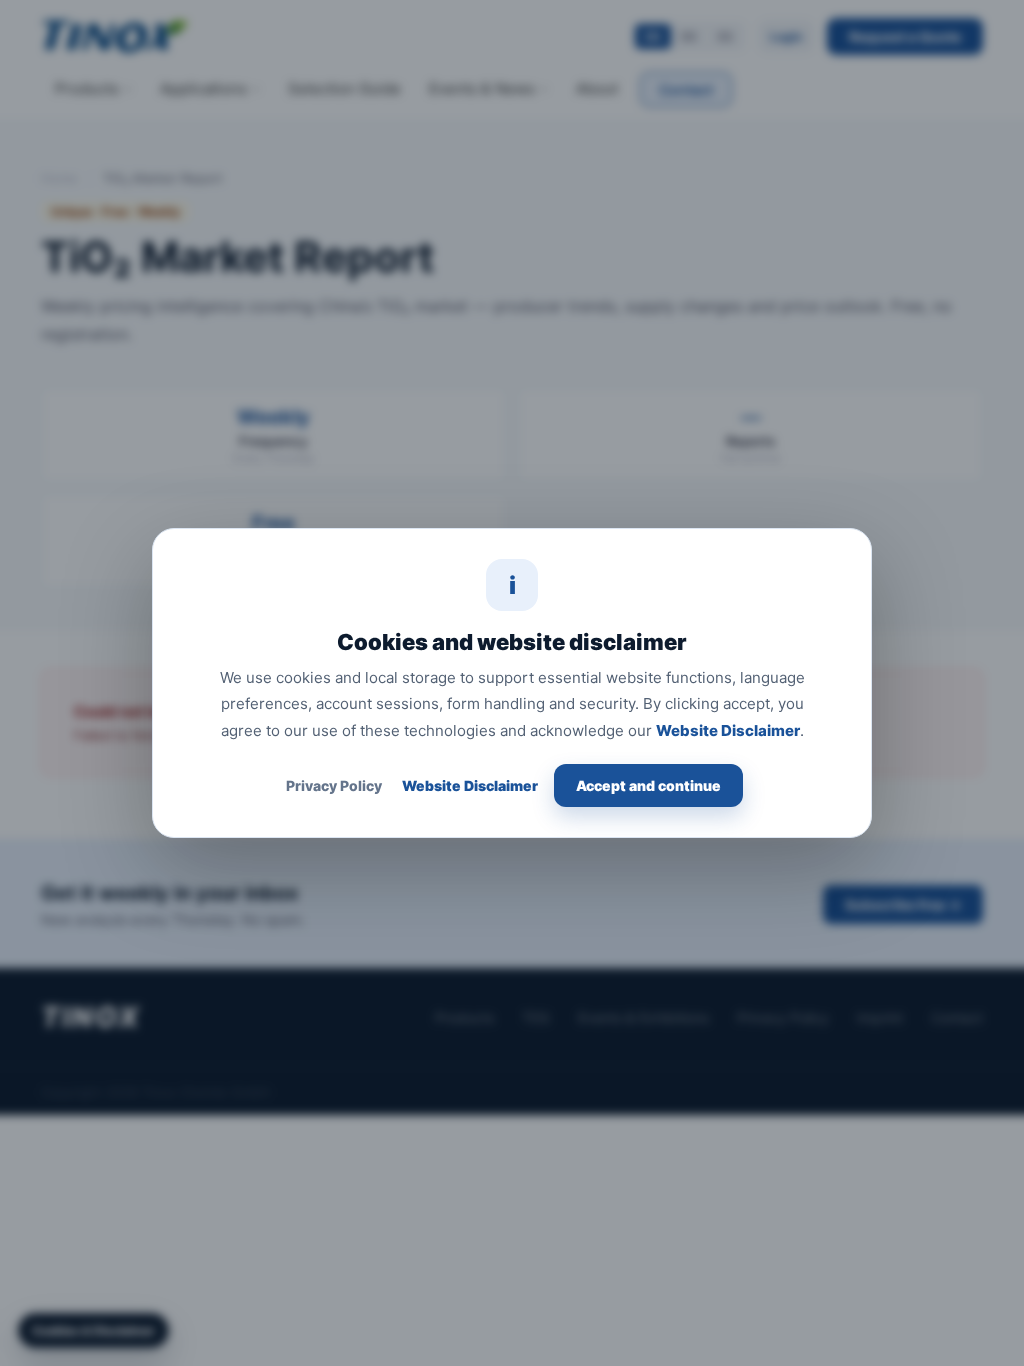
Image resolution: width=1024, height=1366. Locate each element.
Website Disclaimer (728, 730)
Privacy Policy (334, 785)
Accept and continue (648, 785)
